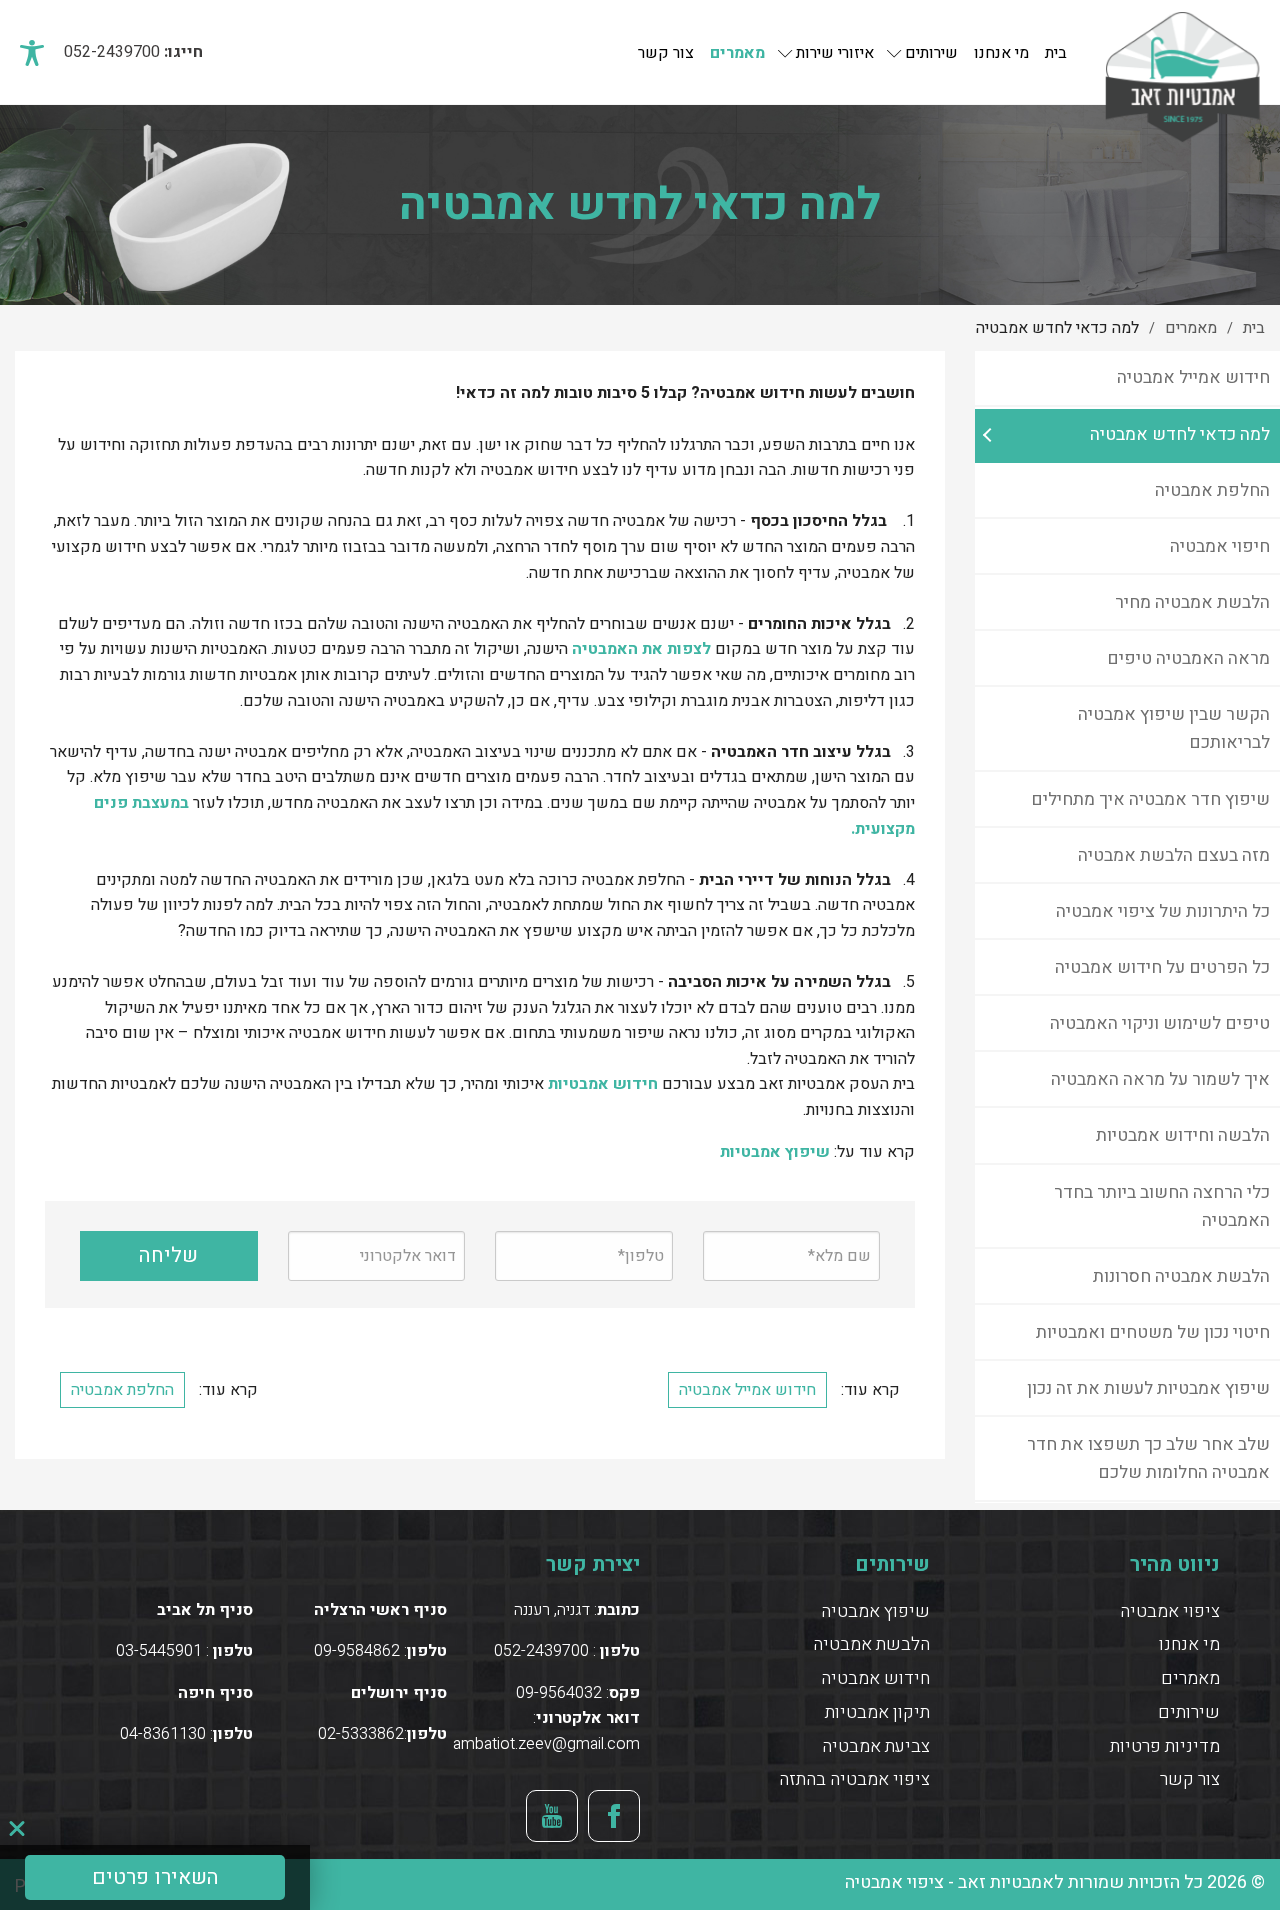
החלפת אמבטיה (1212, 490)
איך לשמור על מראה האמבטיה (1160, 1079)
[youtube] (552, 1816)
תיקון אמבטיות (877, 1712)
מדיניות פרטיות (1165, 1746)
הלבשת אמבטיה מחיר (1192, 602)
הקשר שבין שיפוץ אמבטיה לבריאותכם (1174, 728)
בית (1056, 53)
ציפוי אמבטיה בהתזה (854, 1779)
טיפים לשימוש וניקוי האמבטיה (1160, 1023)
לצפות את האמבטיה (641, 649)
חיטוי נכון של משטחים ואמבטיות (1153, 1332)
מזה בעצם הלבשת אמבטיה (1174, 855)
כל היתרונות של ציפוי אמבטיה (1163, 911)
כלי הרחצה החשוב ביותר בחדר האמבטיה (1162, 1206)
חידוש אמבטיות (603, 1084)
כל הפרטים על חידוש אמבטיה (1162, 967)
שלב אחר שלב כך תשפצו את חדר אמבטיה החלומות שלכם (1148, 1458)
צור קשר (666, 53)
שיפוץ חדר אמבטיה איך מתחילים (1150, 799)
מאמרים (737, 53)
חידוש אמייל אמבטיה (1193, 377)
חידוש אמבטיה (875, 1678)
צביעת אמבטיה (876, 1746)
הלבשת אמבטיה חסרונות (1181, 1276)
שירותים (931, 53)
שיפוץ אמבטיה (875, 1611)
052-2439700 (112, 52)
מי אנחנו (1001, 53)
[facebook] (614, 1816)
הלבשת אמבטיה (871, 1644)
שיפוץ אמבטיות (775, 1152)
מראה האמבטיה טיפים (1188, 658)
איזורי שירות (835, 53)
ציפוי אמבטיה (1170, 1611)
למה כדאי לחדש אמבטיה (1180, 434)
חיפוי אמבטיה (1220, 546)
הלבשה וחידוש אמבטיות (1183, 1135)
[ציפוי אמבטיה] (1182, 52)
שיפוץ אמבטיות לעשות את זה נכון (1148, 1388)
